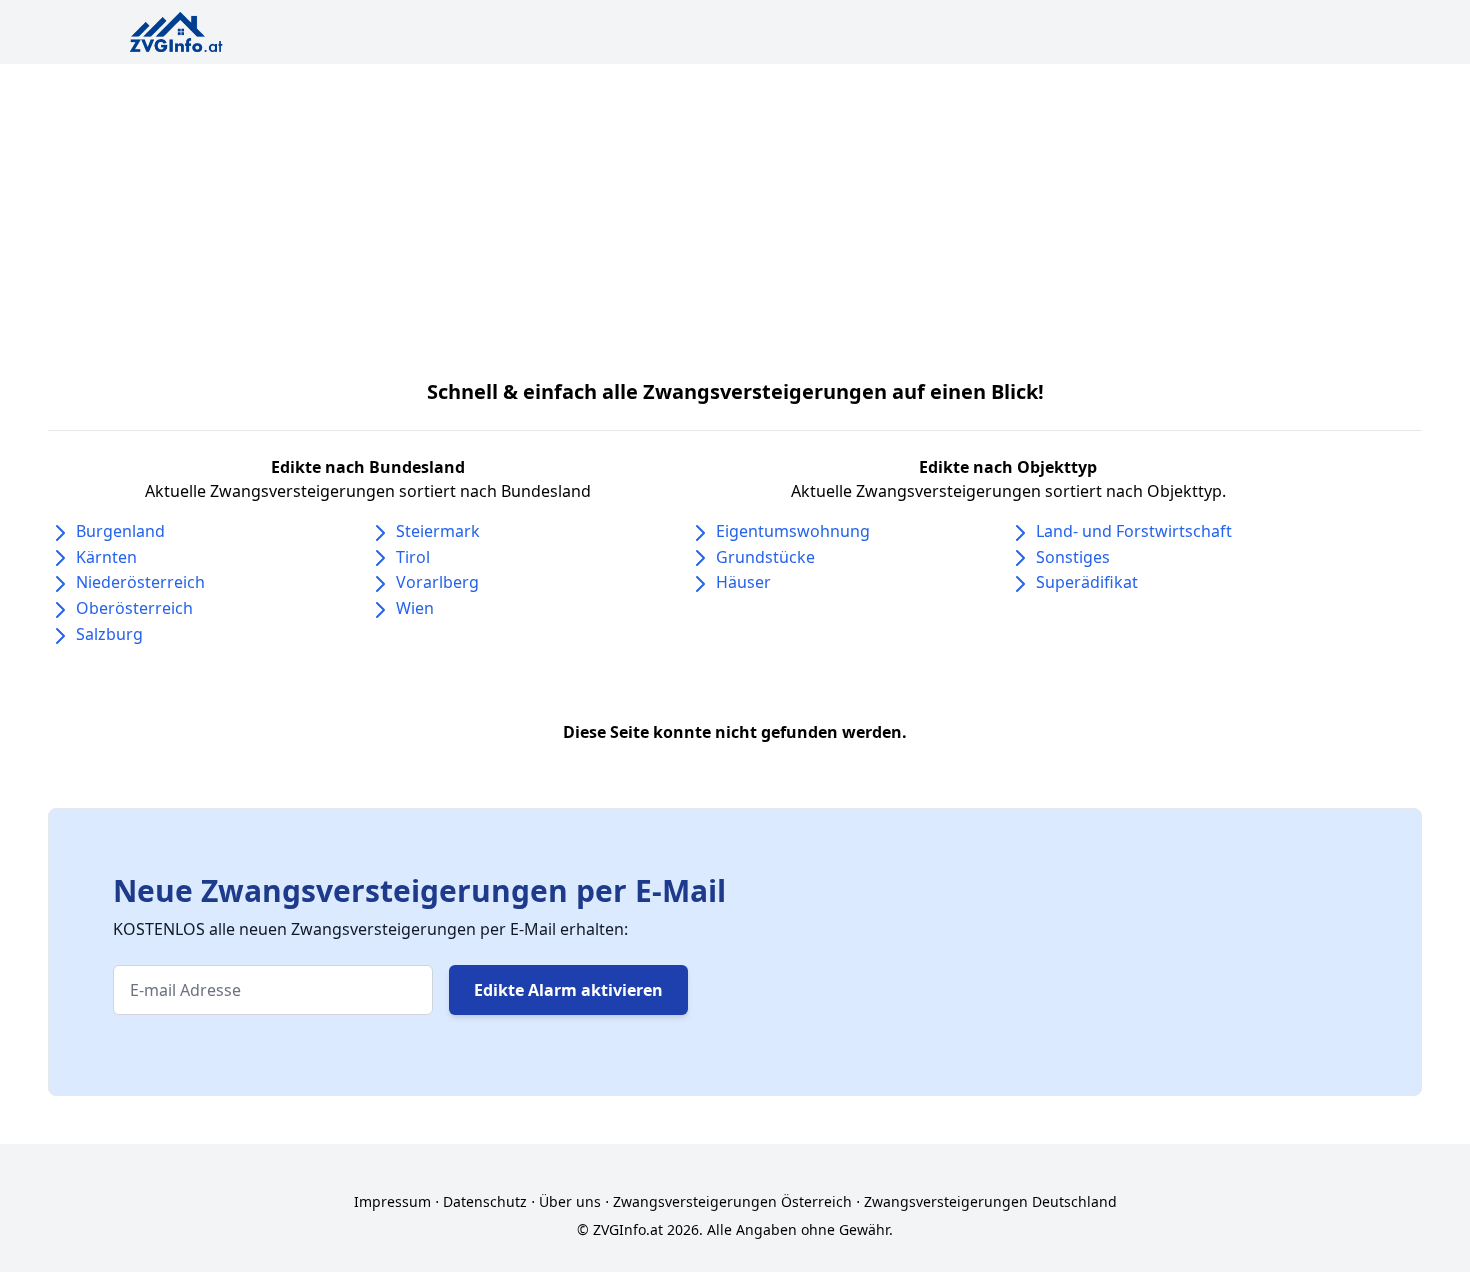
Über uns (570, 1201)
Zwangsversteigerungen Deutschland (990, 1201)
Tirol (413, 557)
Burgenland (120, 531)
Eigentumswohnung (793, 531)
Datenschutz (485, 1201)
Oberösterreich (134, 608)
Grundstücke (765, 557)
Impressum (392, 1201)
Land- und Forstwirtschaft (1134, 531)
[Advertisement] (735, 214)
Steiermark (438, 531)
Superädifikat (1087, 582)
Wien (415, 608)
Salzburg (109, 634)
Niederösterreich (140, 582)
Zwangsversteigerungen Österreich (732, 1201)
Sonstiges (1073, 557)
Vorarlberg (437, 582)
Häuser (743, 582)
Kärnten (106, 557)
